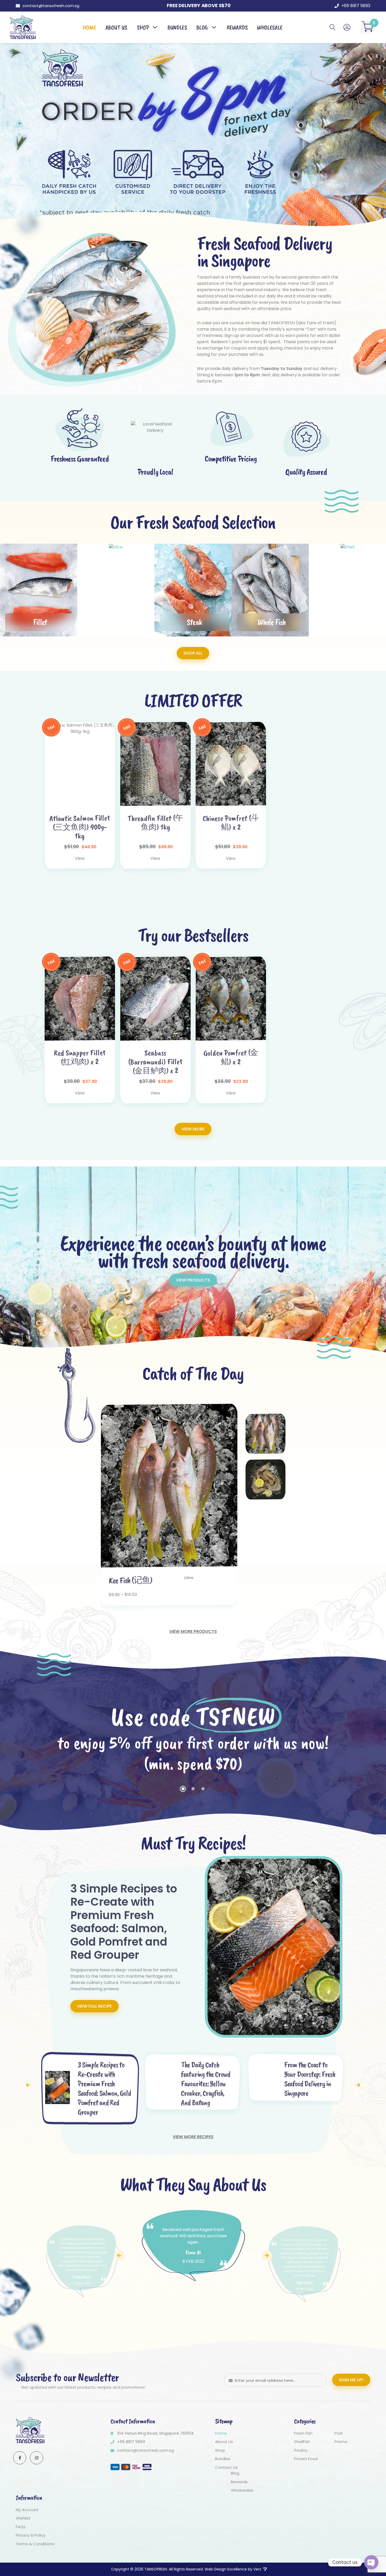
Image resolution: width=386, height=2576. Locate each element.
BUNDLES (177, 27)
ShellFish (302, 2442)
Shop (143, 27)
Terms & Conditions (35, 2544)
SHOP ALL (193, 653)
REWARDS (237, 27)
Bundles (223, 2459)
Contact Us (226, 2467)
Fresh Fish (303, 2433)
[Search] (333, 27)
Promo (341, 2442)
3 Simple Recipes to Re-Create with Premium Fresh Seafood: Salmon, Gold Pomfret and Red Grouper (124, 1922)
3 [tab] (203, 1789)
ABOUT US (116, 27)
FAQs (21, 2527)
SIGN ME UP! (351, 2380)
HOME (89, 27)
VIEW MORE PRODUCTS (193, 1631)
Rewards (239, 2482)
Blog (235, 2473)
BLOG (202, 27)
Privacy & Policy (31, 2535)
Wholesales (242, 2490)
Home (221, 2433)
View (80, 858)
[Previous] (28, 2085)
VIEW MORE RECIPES (193, 2137)
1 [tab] (20, 123)
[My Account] (347, 27)
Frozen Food (306, 2459)
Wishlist (23, 2518)
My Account (27, 2510)
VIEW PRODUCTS (193, 1280)
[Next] (358, 2085)
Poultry (301, 2450)
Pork (339, 2433)
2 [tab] (19, 135)
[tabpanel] (193, 145)
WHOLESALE (270, 27)
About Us (224, 2442)
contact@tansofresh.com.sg (51, 6)
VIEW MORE (193, 1129)
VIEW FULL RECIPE (95, 2006)
